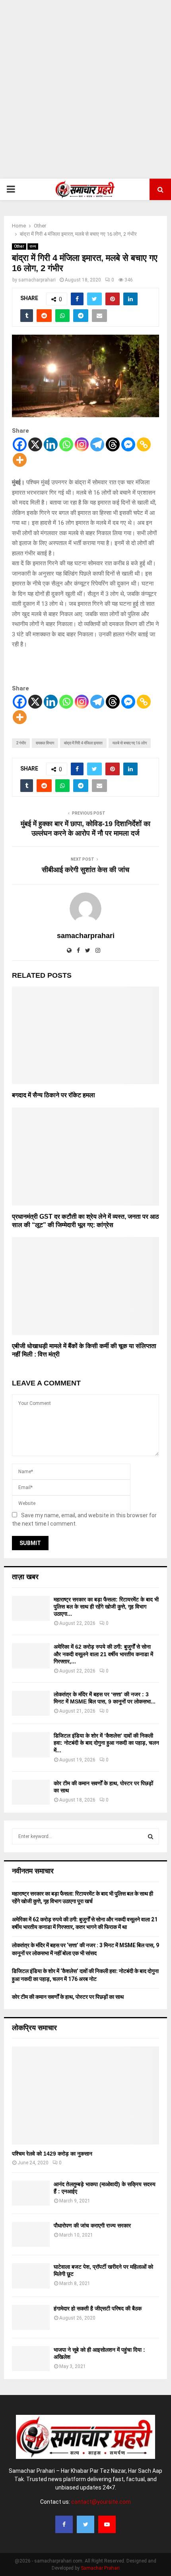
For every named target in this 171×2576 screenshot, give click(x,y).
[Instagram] (82, 444)
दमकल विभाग (45, 743)
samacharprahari (37, 280)
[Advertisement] (85, 89)
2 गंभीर (21, 743)
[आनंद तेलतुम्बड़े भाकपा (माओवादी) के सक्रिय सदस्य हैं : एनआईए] (31, 2193)
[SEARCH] (151, 1836)
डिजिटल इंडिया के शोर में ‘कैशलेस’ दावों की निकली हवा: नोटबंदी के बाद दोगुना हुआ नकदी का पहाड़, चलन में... (106, 1743)
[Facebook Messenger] (128, 444)
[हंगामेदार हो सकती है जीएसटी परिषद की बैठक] (31, 2317)
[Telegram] (97, 444)
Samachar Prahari (100, 2568)
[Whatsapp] (66, 444)
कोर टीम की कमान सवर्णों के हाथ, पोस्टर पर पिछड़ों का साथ (68, 1997)
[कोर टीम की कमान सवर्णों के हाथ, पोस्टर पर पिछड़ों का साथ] (31, 1792)
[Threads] (113, 444)
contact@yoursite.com (101, 2502)
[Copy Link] (144, 444)
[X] (35, 444)
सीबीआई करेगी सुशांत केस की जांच (85, 870)
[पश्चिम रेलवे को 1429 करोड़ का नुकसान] (85, 2095)
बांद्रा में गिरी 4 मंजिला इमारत (83, 743)
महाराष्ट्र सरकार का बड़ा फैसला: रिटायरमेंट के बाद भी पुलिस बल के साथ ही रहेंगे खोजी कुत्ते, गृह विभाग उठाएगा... (106, 1607)
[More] (20, 460)
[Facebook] (20, 444)
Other (19, 246)
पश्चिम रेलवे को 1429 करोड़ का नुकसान (52, 2154)
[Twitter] (85, 2524)
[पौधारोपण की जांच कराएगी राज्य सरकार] (31, 2234)
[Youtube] (107, 2524)
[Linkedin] (51, 444)
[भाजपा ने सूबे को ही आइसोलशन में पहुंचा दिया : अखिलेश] (31, 2359)
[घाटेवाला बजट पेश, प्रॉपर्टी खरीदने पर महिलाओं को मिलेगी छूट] (31, 2276)
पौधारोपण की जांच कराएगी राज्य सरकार (92, 2225)
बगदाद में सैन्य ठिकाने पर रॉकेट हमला (53, 1095)
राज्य (33, 246)
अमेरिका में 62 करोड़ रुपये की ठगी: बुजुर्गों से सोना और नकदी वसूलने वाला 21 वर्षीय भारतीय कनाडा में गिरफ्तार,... (103, 1654)
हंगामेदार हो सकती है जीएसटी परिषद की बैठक (98, 2308)
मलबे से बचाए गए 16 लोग (130, 743)
